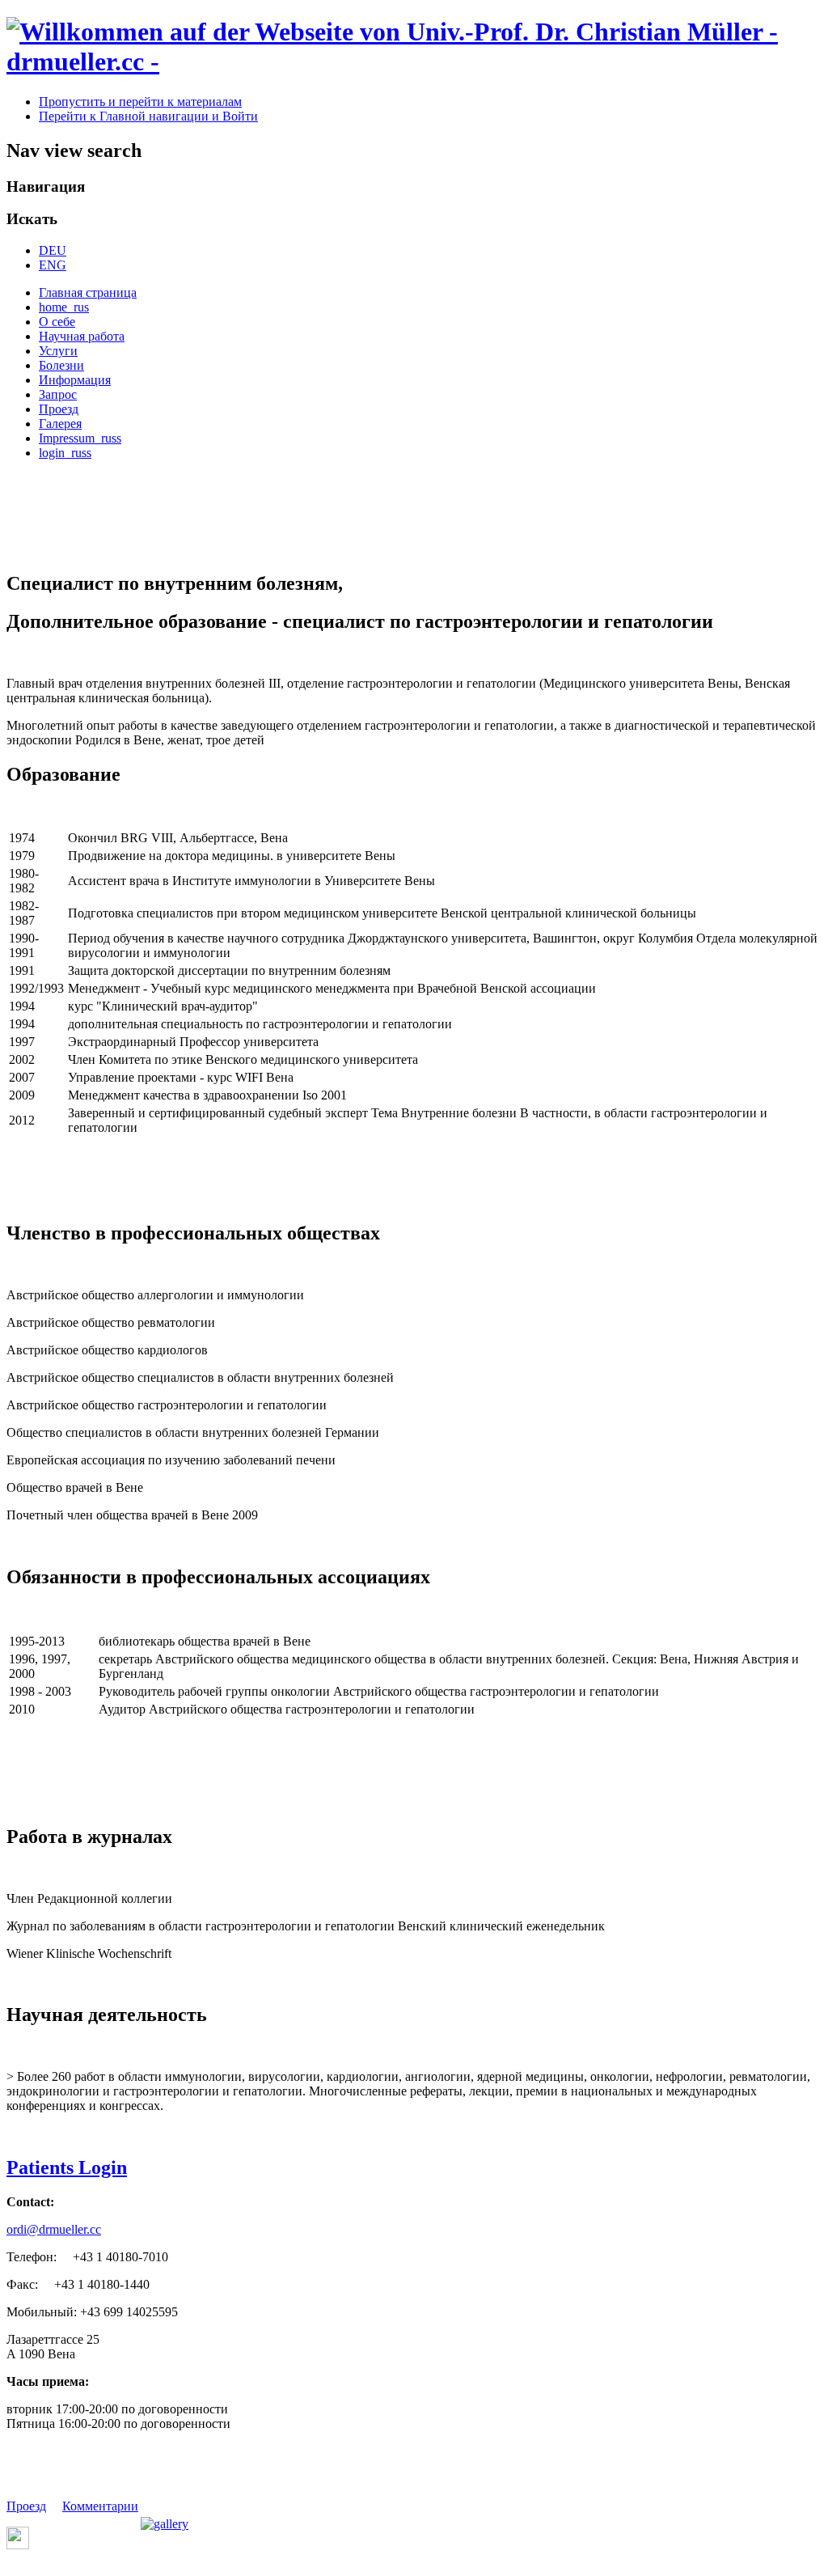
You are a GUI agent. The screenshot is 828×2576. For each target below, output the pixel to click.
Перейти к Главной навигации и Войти (148, 116)
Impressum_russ (80, 438)
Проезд (59, 409)
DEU (53, 250)
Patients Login (67, 2167)
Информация (75, 380)
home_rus (64, 307)
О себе (57, 322)
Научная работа (82, 336)
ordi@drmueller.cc (54, 2229)
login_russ (65, 453)
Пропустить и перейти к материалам (140, 102)
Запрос (58, 394)
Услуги (58, 351)
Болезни (61, 365)
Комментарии (100, 2506)
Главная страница (88, 292)
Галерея (60, 424)
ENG (53, 265)
